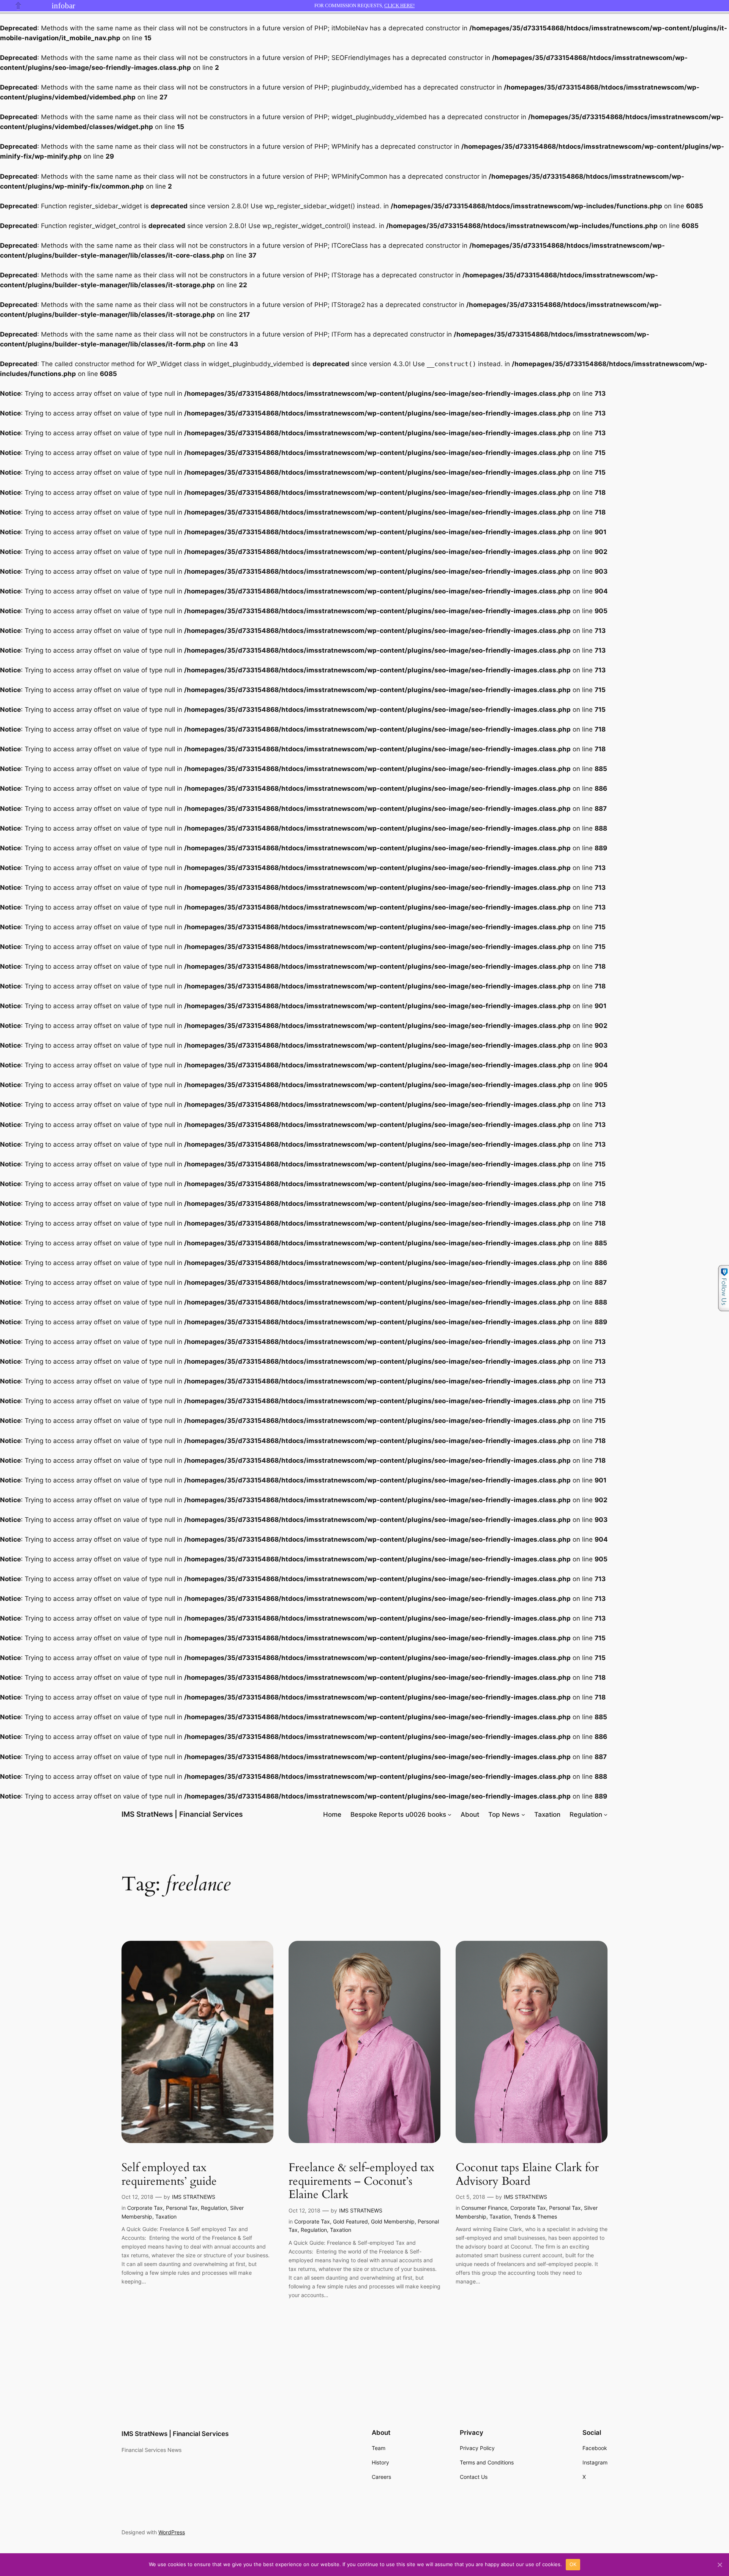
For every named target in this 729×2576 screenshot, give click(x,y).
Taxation (166, 2216)
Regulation (586, 1814)
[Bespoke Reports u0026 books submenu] (450, 1814)
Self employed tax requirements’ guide (169, 2175)
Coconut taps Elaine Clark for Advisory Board (527, 2175)
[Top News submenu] (523, 1814)
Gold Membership (393, 2221)
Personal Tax (182, 2208)
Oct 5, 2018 (470, 2197)
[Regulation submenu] (606, 1814)
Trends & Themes (535, 2216)
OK (573, 2564)
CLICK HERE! (399, 6)
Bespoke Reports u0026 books (398, 1814)
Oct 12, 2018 (137, 2197)
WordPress (172, 2532)
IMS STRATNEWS (194, 2197)
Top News (504, 1814)
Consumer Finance (484, 2208)
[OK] (720, 2565)
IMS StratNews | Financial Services (182, 1814)
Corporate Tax (145, 2208)
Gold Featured (350, 2221)
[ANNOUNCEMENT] (42, 6)
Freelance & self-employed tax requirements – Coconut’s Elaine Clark (361, 2182)
